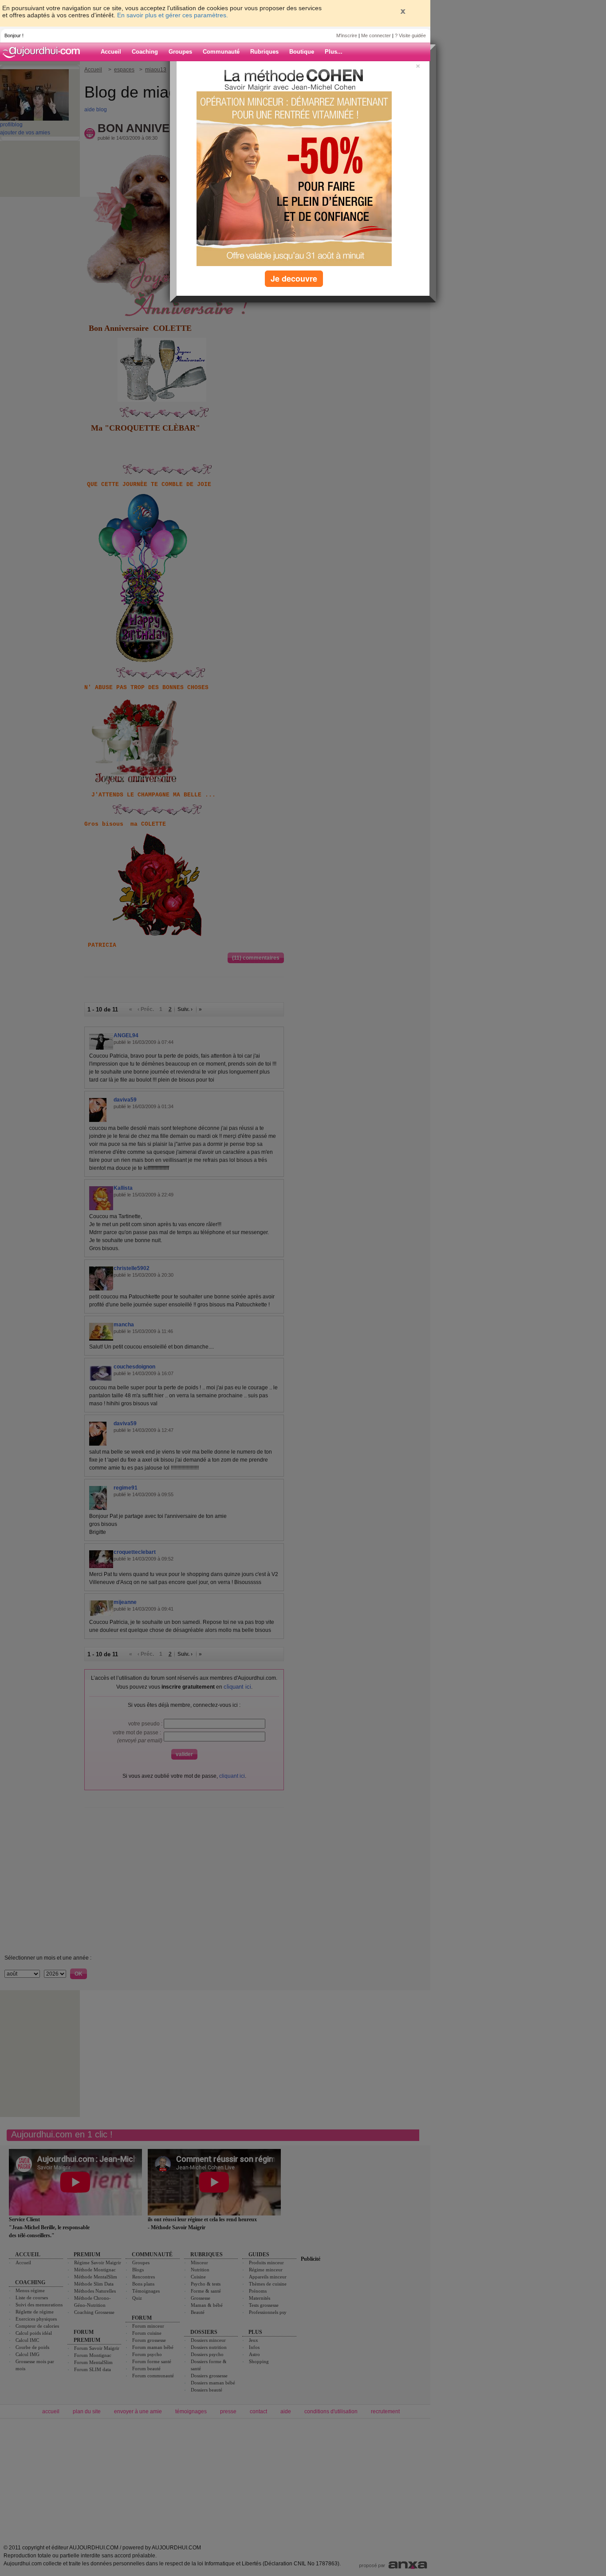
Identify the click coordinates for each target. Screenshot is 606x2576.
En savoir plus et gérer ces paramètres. (173, 15)
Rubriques (264, 52)
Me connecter (376, 35)
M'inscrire (347, 35)
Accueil (111, 52)
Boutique (302, 52)
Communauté (221, 52)
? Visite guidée (410, 35)
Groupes (180, 52)
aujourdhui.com (44, 52)
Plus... (334, 52)
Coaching (145, 52)
